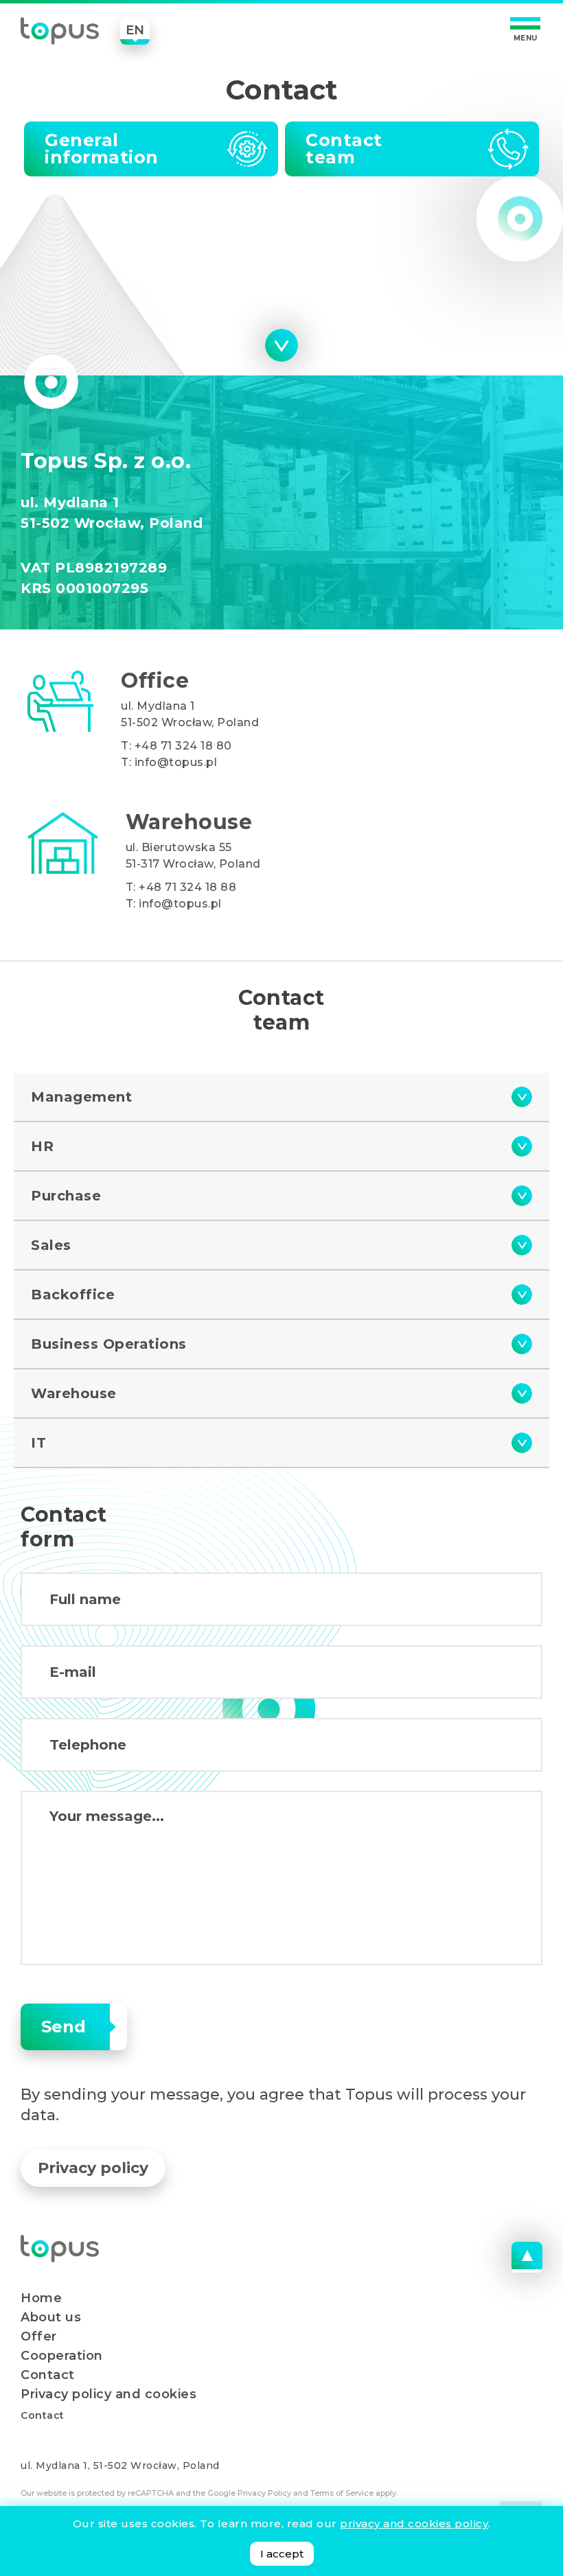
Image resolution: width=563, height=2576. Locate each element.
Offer (39, 2336)
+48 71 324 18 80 (183, 746)
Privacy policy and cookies (108, 2394)
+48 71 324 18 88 (187, 887)
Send (64, 2027)
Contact (48, 2375)
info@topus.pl (176, 762)
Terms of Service (342, 2493)
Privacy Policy (264, 2493)
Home (41, 2298)
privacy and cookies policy (414, 2523)
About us (51, 2317)
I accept (282, 2554)
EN (135, 30)
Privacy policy (93, 2168)
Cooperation (62, 2356)
